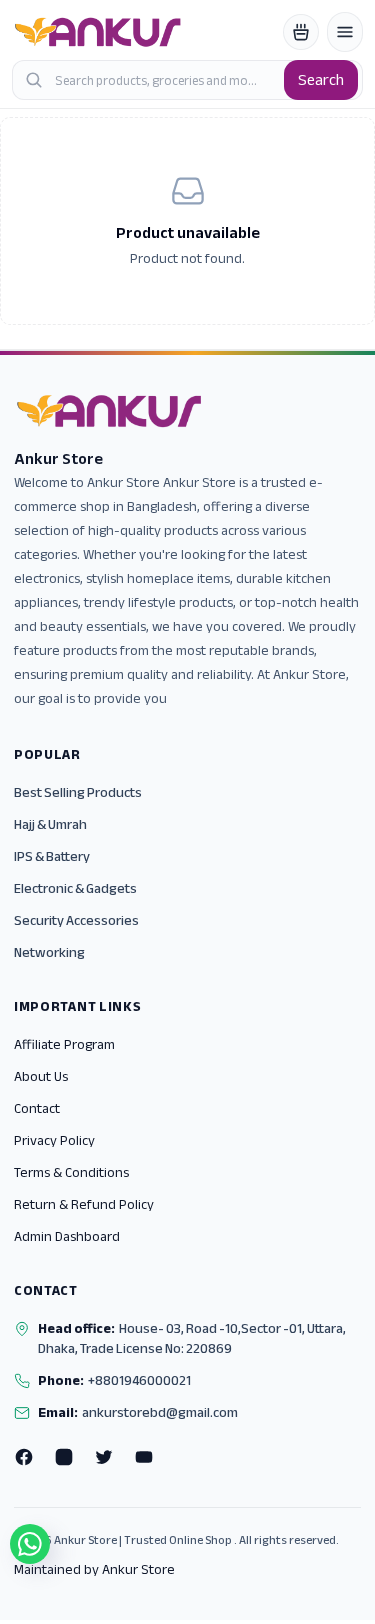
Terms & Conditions (71, 1172)
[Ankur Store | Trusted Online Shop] (98, 32)
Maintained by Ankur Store (94, 1570)
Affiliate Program (64, 1044)
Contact (37, 1108)
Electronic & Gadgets (75, 888)
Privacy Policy (54, 1140)
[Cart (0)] (301, 32)
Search (321, 80)
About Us (41, 1076)
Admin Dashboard (67, 1236)
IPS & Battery (52, 856)
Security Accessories (76, 920)
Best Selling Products (78, 792)
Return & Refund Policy (84, 1204)
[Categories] (345, 32)
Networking (49, 952)
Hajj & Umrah (50, 824)
